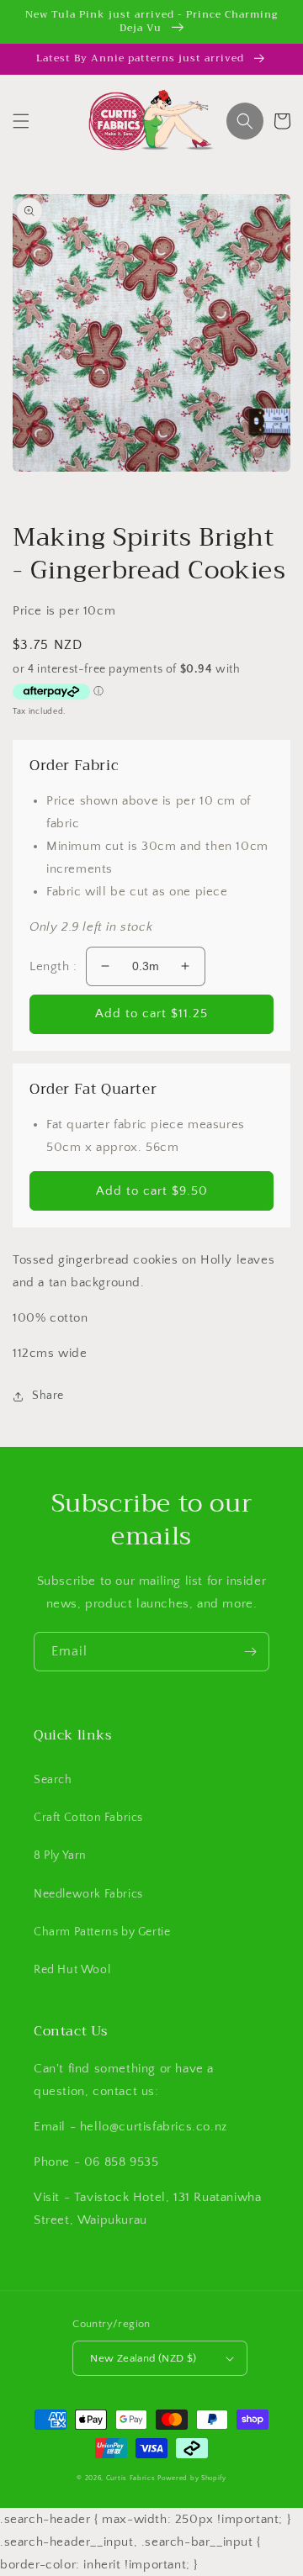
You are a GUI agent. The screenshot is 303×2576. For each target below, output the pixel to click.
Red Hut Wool (72, 1970)
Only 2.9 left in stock (91, 927)
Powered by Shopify (192, 2478)
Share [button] (48, 1396)
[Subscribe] (250, 1652)
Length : (53, 966)
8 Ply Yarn (60, 1855)
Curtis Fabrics (131, 2478)
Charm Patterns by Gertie (102, 1932)
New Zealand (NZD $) (144, 2358)
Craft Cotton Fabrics (88, 1818)
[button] (21, 121)
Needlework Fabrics (88, 1894)
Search (53, 1780)
